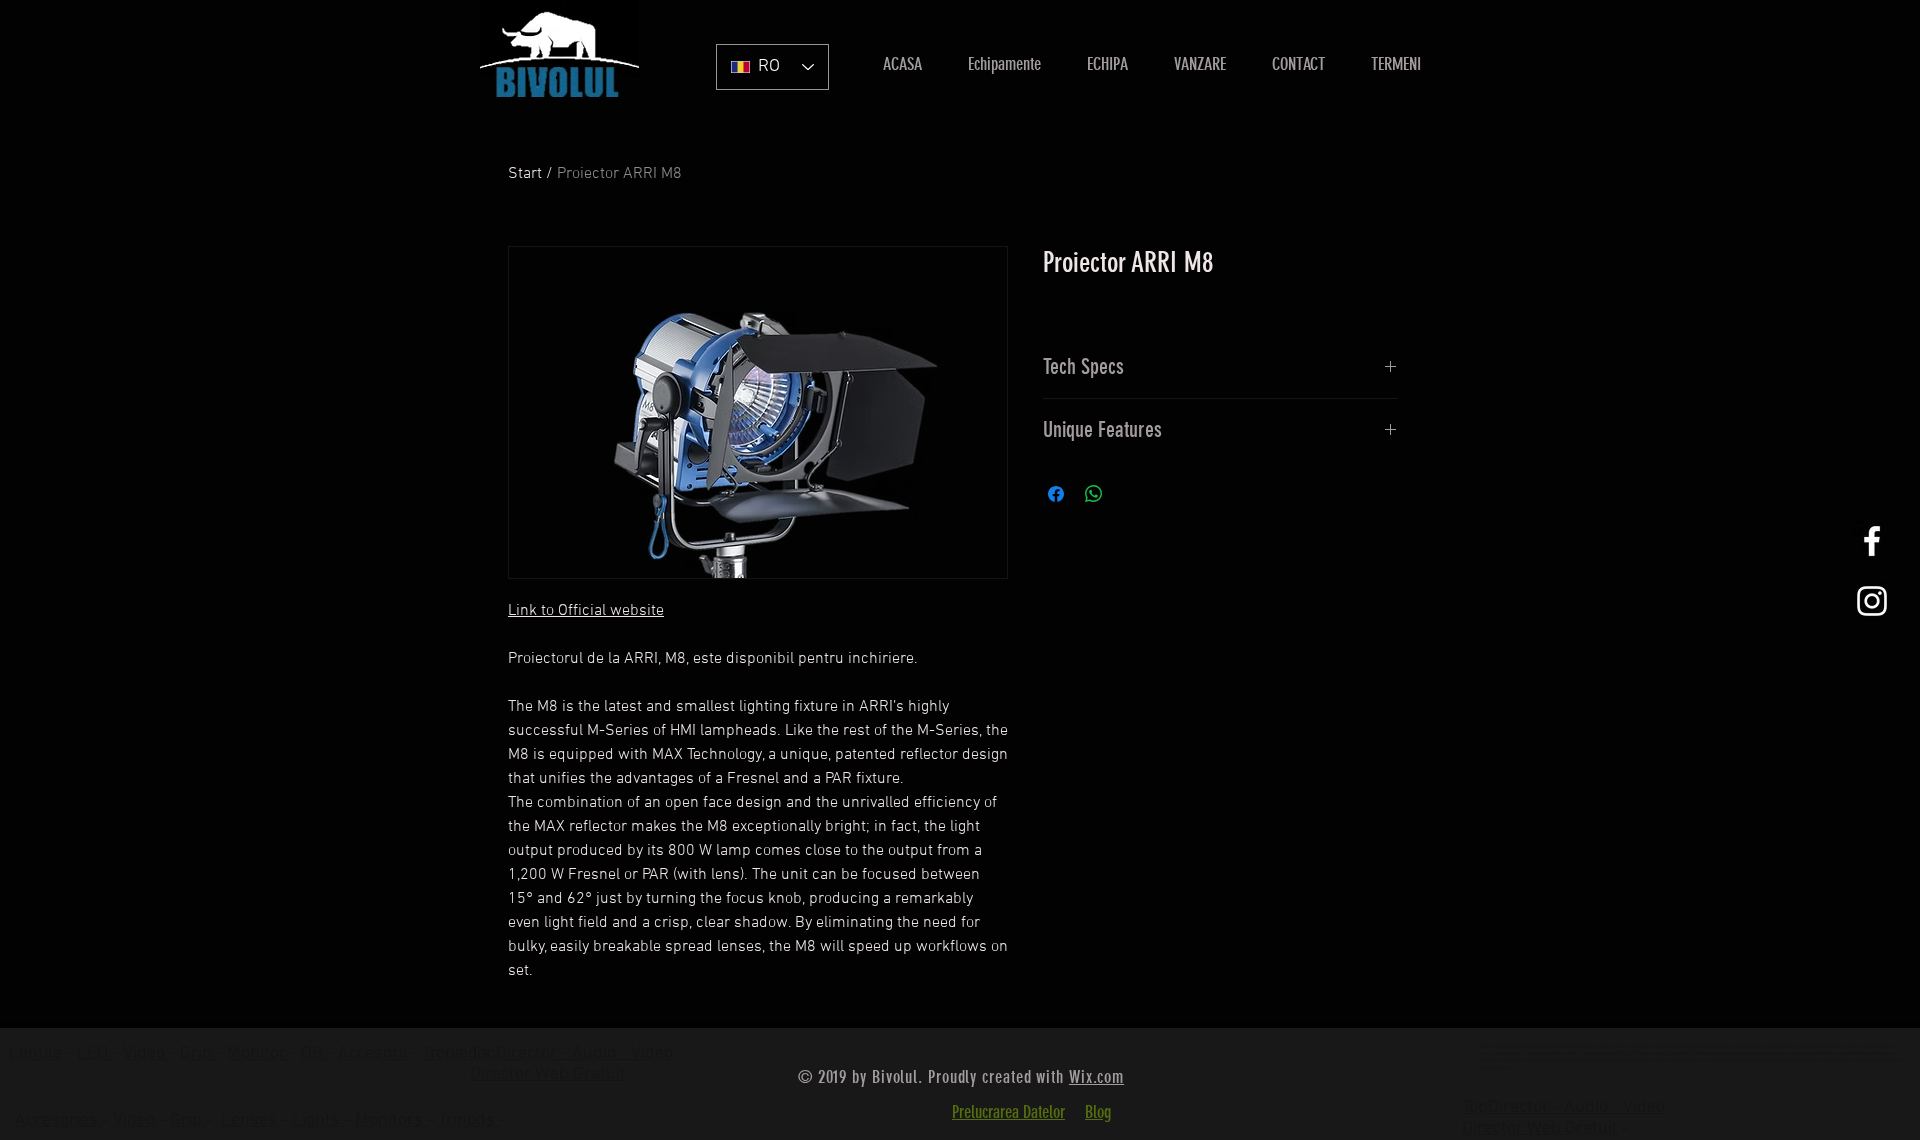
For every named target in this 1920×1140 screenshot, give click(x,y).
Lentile (37, 1053)
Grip (198, 1053)
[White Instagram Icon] (1872, 601)
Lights (318, 1120)
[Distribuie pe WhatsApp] (1094, 494)
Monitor (258, 1053)
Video (146, 1053)
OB (314, 1053)
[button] (1200, 64)
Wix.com (1096, 1077)
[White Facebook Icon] (1872, 541)
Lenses (251, 1120)
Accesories (58, 1120)
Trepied (452, 1053)
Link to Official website (586, 611)
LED (94, 1053)
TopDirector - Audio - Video (1563, 1107)
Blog (1098, 1112)
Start (525, 174)
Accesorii (374, 1053)
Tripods (468, 1120)
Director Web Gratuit (548, 1074)
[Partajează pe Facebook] (1056, 494)
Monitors (391, 1120)
